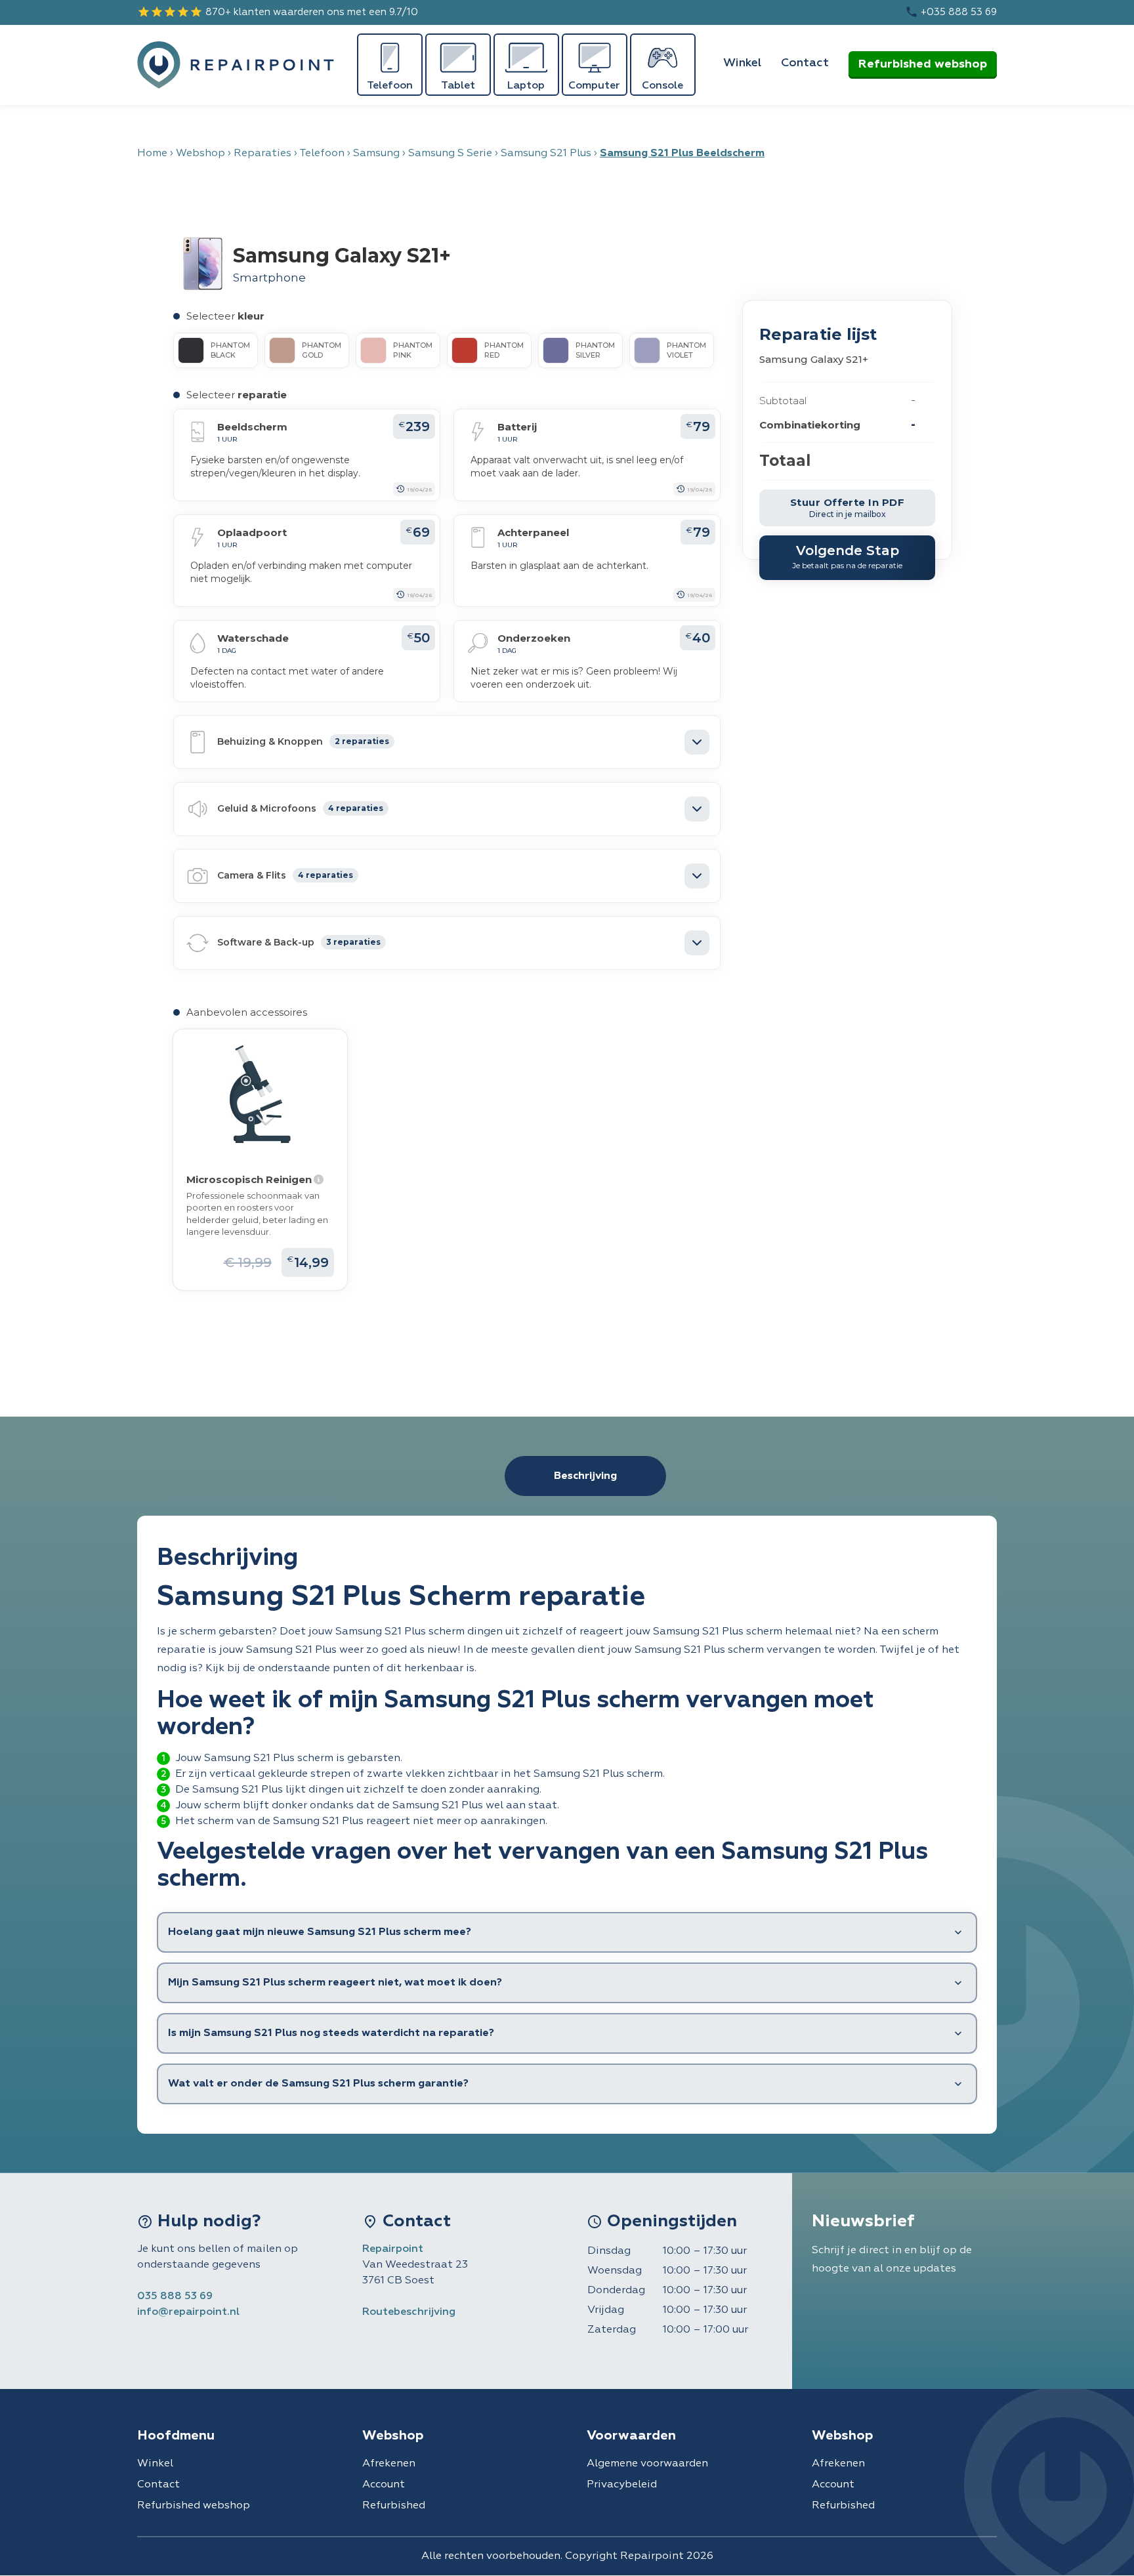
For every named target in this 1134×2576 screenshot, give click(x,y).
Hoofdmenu (176, 2436)
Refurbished (394, 2506)
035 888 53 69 (175, 2296)
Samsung (376, 154)
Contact (805, 63)
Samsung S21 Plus (546, 154)
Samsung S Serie (450, 154)
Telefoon (322, 154)
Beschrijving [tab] (585, 1476)
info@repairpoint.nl (188, 2312)
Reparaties (262, 154)
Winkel (742, 63)
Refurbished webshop (923, 64)
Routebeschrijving (409, 2312)
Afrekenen (389, 2464)
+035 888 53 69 (951, 12)
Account (384, 2485)
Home (152, 154)
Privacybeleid (622, 2485)
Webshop (200, 154)
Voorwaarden (631, 2436)
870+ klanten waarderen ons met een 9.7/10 (278, 12)
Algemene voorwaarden (647, 2464)
